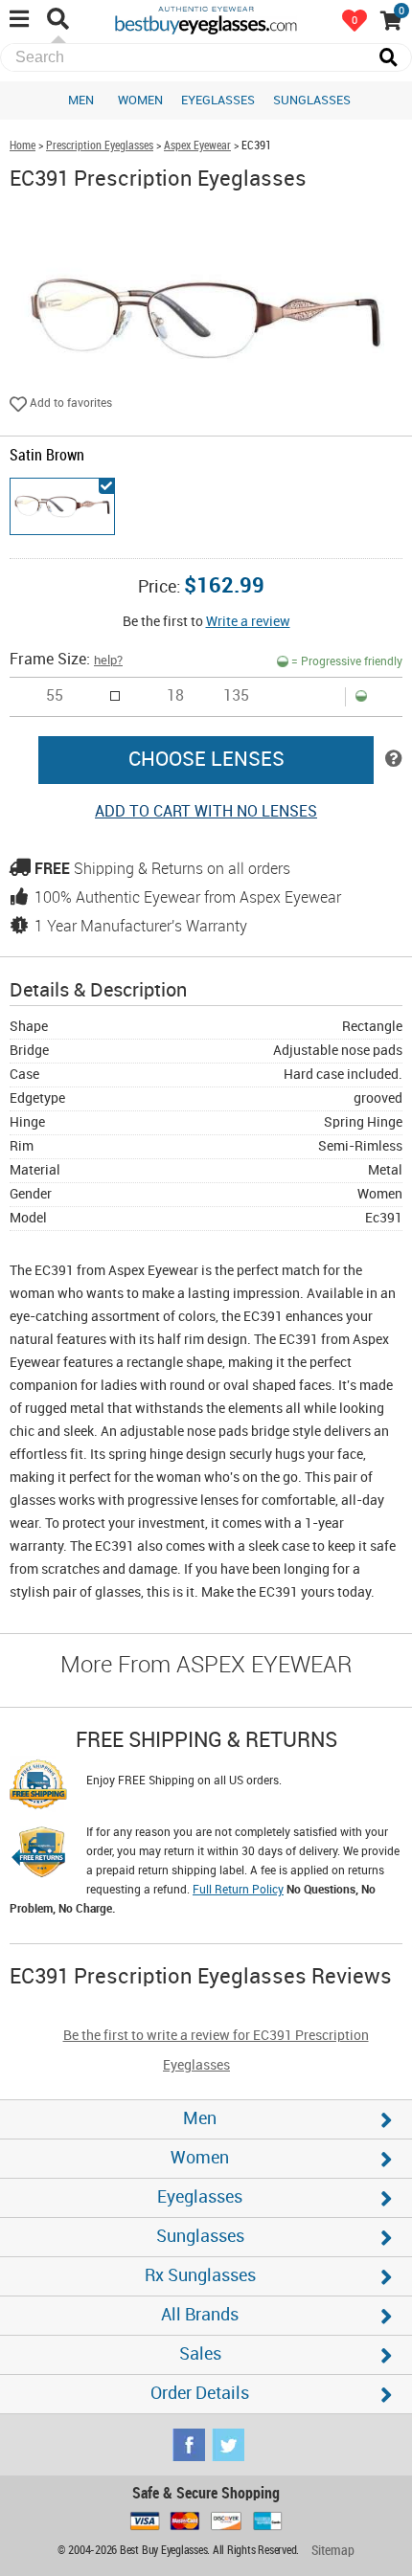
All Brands (200, 2315)
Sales (200, 2354)
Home (23, 146)
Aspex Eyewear (197, 146)
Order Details (200, 2394)
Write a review (248, 622)
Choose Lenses (206, 760)
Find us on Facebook (189, 2445)
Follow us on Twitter (228, 2445)
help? (108, 661)
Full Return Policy (238, 1890)
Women (140, 101)
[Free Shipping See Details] (38, 1787)
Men (81, 101)
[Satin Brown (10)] (62, 506)
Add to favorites (69, 403)
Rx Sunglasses (200, 2276)
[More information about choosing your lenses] (394, 760)
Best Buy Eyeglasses (206, 19)
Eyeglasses (218, 101)
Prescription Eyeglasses (100, 146)
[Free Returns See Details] (38, 1855)
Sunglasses (312, 101)
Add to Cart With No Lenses (206, 812)
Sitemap (333, 2551)
